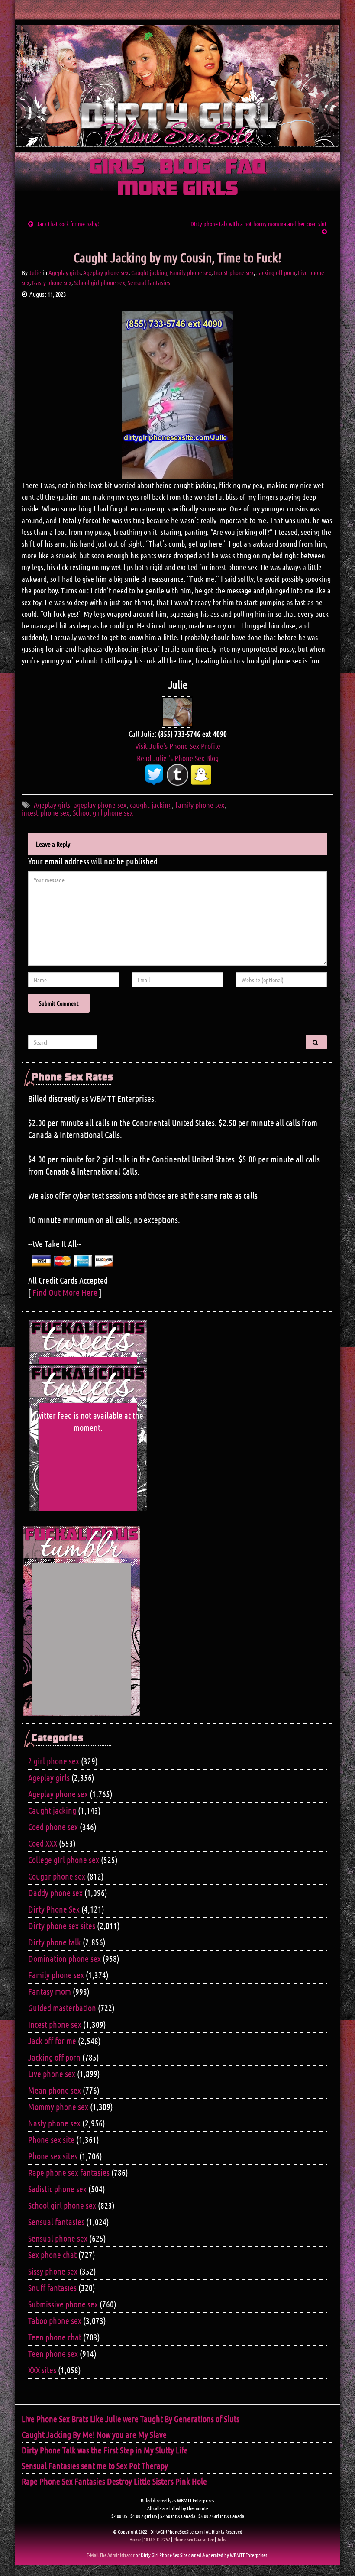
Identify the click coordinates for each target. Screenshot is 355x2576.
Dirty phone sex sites (62, 1926)
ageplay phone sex (100, 805)
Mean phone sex (55, 2090)
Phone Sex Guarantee (194, 2539)
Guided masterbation (62, 2008)
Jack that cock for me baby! (68, 223)
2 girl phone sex (54, 1761)
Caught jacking (149, 272)
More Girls (178, 189)
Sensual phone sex (58, 2238)
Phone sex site (51, 2139)
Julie (35, 272)
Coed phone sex (53, 1827)
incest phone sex (45, 812)
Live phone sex (52, 2074)
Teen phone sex (53, 2353)
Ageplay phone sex (106, 272)
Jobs (221, 2539)
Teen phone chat (55, 2337)
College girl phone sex (64, 1860)
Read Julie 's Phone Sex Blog (178, 758)
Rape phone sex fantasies (69, 2172)
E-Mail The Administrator (111, 2555)
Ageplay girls (65, 272)
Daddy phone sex (55, 1893)
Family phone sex (190, 272)
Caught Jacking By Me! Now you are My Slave (94, 2434)
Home (135, 2539)
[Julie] (177, 711)
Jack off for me (52, 2041)
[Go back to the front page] (177, 86)
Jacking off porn (276, 272)
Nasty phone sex (52, 282)
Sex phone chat (52, 2255)
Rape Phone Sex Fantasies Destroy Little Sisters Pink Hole (114, 2481)
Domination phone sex (65, 1958)
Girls (117, 168)
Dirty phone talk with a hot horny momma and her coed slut (259, 223)
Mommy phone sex (58, 2107)
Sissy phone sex (53, 2271)
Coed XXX (43, 1843)
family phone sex (200, 805)
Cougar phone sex (57, 1876)
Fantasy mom (50, 1991)
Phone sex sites (53, 2156)
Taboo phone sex (55, 2320)
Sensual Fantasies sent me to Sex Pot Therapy (95, 2466)
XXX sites (42, 2370)
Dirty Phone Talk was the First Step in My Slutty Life (105, 2450)
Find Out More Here (65, 1292)
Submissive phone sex (63, 2304)
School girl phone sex (100, 282)
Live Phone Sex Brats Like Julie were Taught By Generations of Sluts (131, 2419)
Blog (185, 168)
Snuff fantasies (52, 2288)
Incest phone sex (234, 272)
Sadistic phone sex (57, 2189)
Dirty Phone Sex (54, 1909)
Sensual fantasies (149, 282)
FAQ (246, 168)
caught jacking (151, 805)
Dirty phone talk (55, 1942)
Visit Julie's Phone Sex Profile (178, 746)
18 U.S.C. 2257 (157, 2539)
